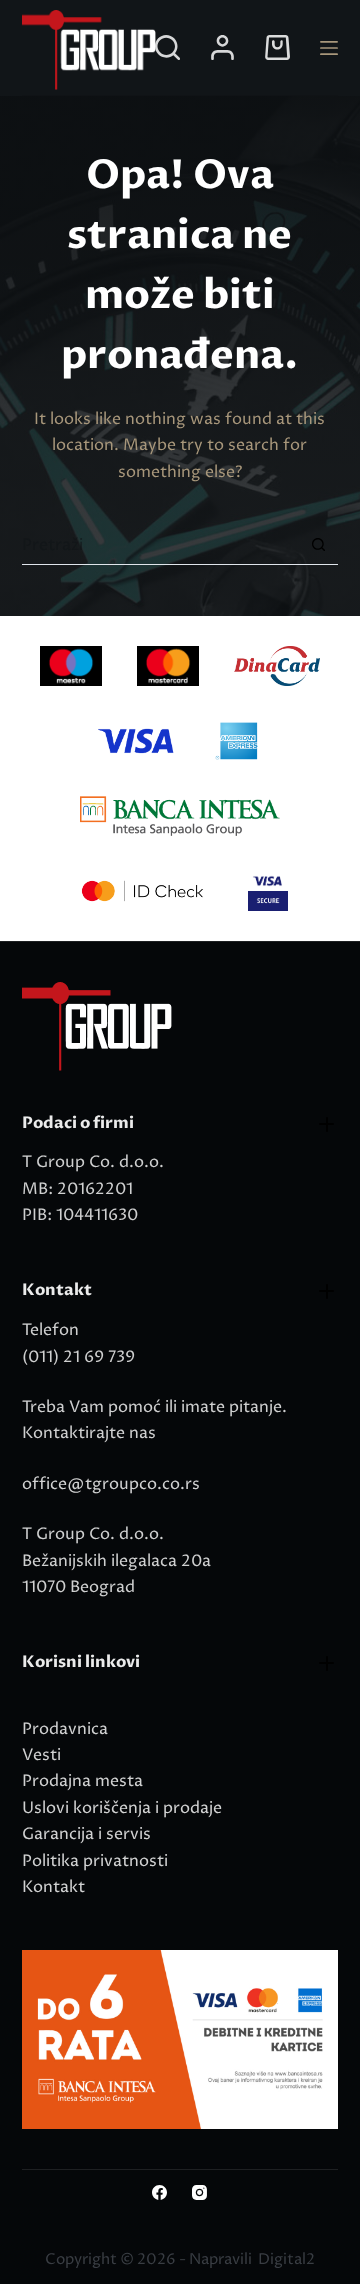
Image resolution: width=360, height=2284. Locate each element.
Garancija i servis (86, 1834)
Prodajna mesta (82, 1781)
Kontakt (53, 1887)
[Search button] (318, 544)
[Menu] (329, 48)
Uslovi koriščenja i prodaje (122, 1808)
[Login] (222, 47)
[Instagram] (199, 2192)
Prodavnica (65, 1729)
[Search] (167, 47)
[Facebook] (159, 2192)
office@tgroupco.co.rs (111, 1484)
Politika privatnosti (95, 1861)
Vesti (41, 1755)
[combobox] (161, 545)
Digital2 (286, 2259)
